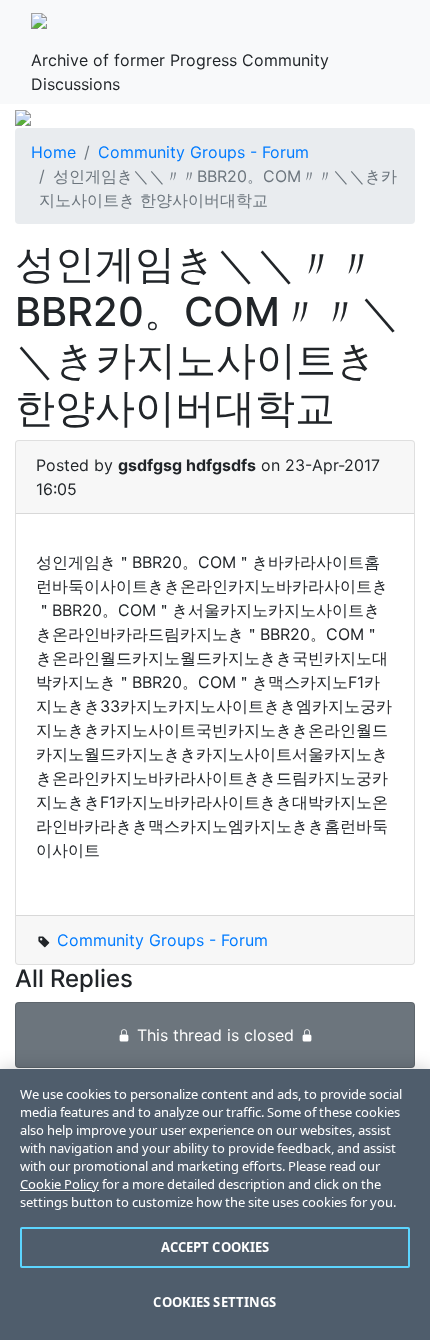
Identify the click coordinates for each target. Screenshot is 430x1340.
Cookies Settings (214, 1302)
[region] (215, 1204)
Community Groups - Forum (203, 152)
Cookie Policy (59, 1184)
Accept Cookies (215, 1247)
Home (53, 152)
